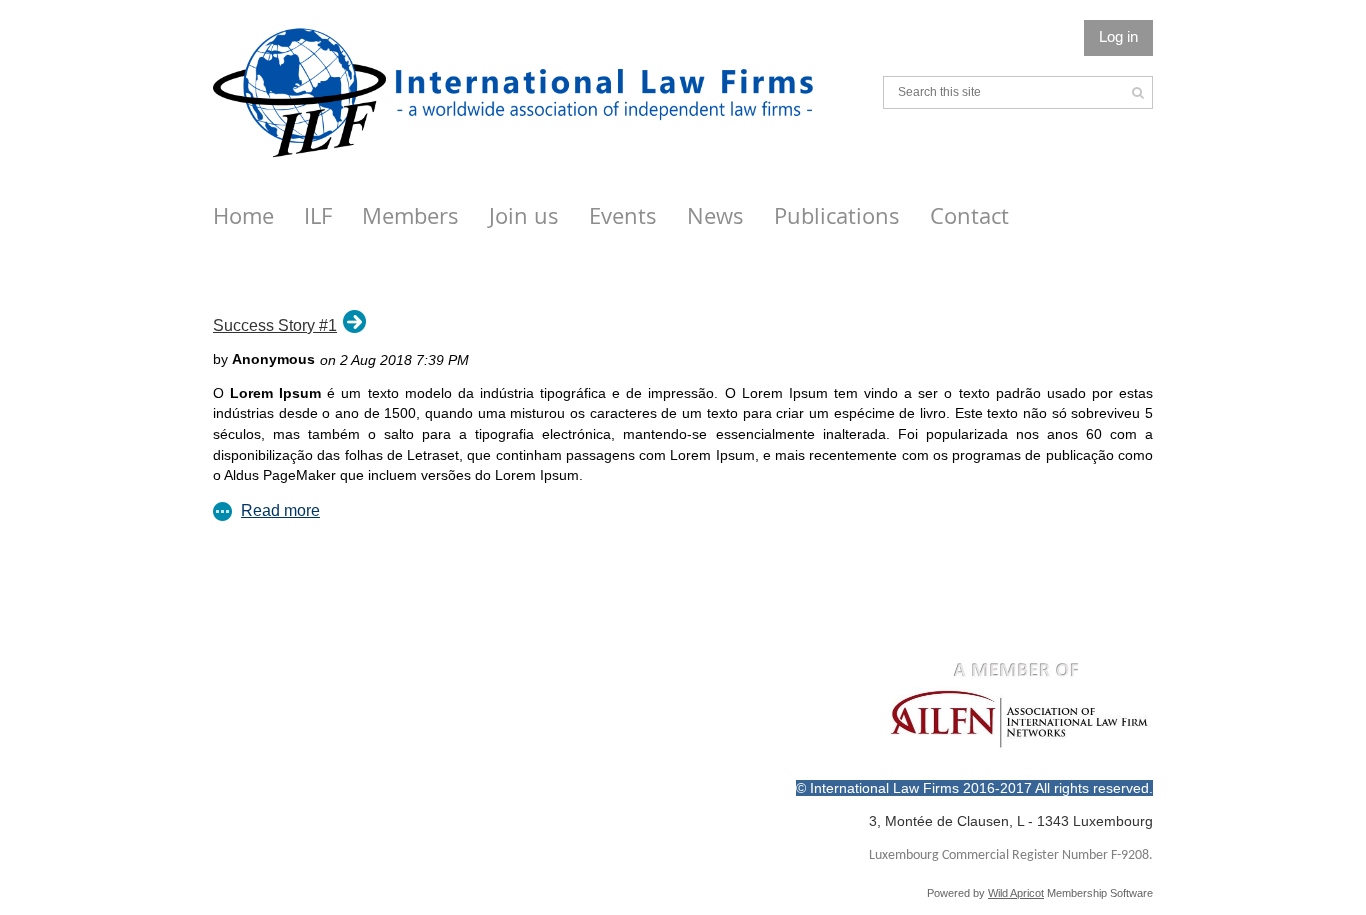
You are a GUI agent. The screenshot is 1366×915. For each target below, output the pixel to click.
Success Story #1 (275, 325)
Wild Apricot (1016, 893)
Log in (1118, 36)
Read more (280, 510)
